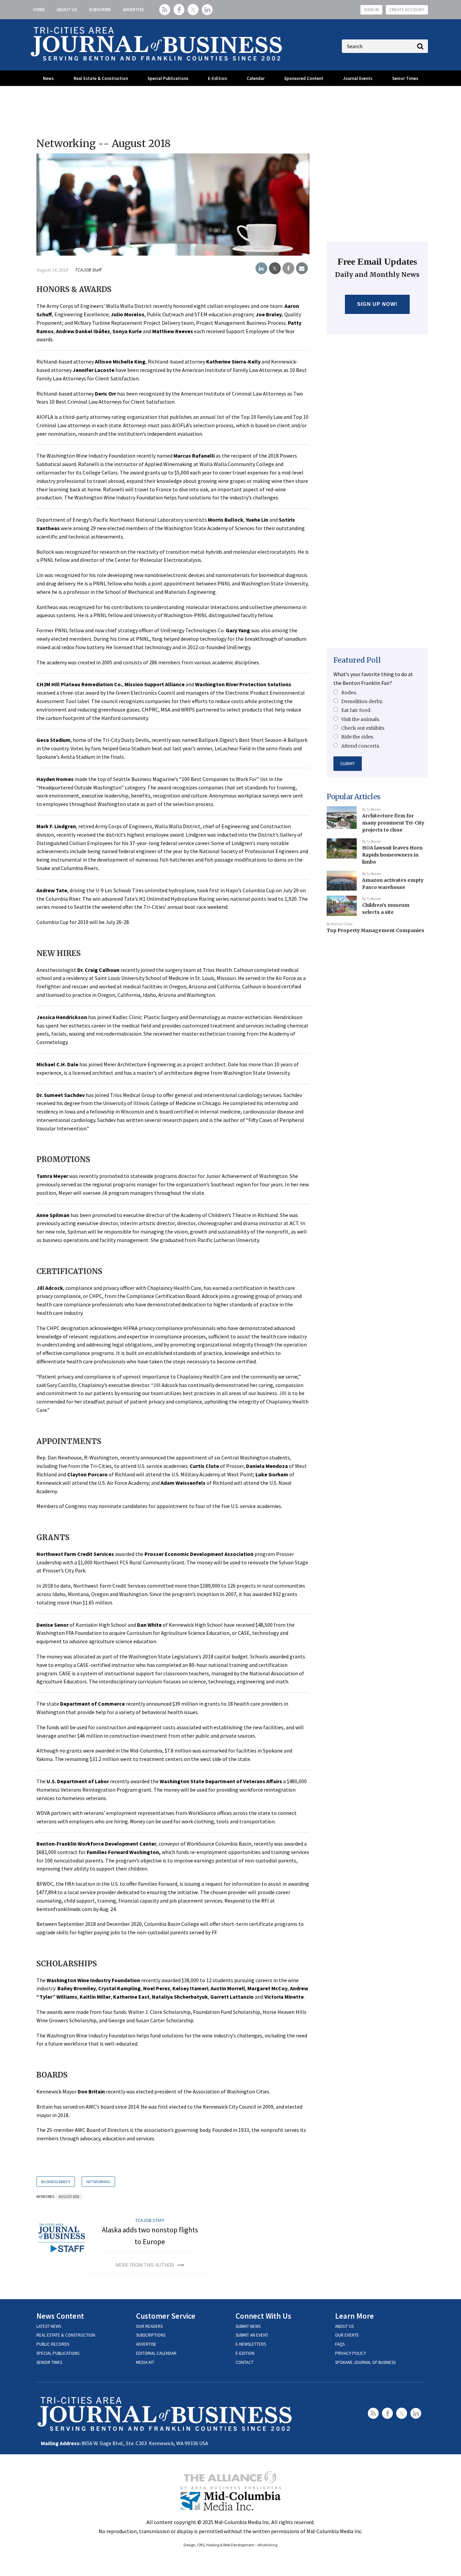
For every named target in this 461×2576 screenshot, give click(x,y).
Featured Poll (357, 660)
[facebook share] (288, 268)
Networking (98, 2182)
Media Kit (145, 2362)
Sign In (371, 10)
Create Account (407, 10)
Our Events (347, 2335)
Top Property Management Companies (375, 930)
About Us (67, 10)
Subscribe (100, 10)
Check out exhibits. (363, 728)
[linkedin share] (261, 268)
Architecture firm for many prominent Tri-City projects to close (393, 823)
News (48, 78)
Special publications (58, 2353)
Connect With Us (263, 2316)
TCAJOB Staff (88, 270)
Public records (53, 2344)
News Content (60, 2316)
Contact (245, 2362)
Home (39, 10)
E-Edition (217, 78)
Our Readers (149, 2326)
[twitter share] (275, 268)
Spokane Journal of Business (365, 2362)
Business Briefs (56, 2182)
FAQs (340, 2344)
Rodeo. (349, 693)
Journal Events (358, 78)
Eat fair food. (356, 710)
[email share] (302, 268)
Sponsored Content (304, 78)
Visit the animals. (361, 719)
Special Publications (168, 78)
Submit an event (252, 2335)
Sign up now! (377, 304)
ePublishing (267, 2545)
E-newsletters (251, 2344)
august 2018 (69, 2197)
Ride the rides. (358, 737)
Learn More (355, 2316)
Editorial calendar (156, 2353)
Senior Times (405, 78)
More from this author (145, 2265)
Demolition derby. (362, 701)
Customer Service (166, 2316)
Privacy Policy (351, 2353)
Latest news (49, 2326)
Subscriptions (151, 2335)
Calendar (256, 78)
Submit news (248, 2326)
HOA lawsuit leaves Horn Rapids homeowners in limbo (392, 855)
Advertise (133, 10)
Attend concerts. (361, 746)
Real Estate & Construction (101, 78)
